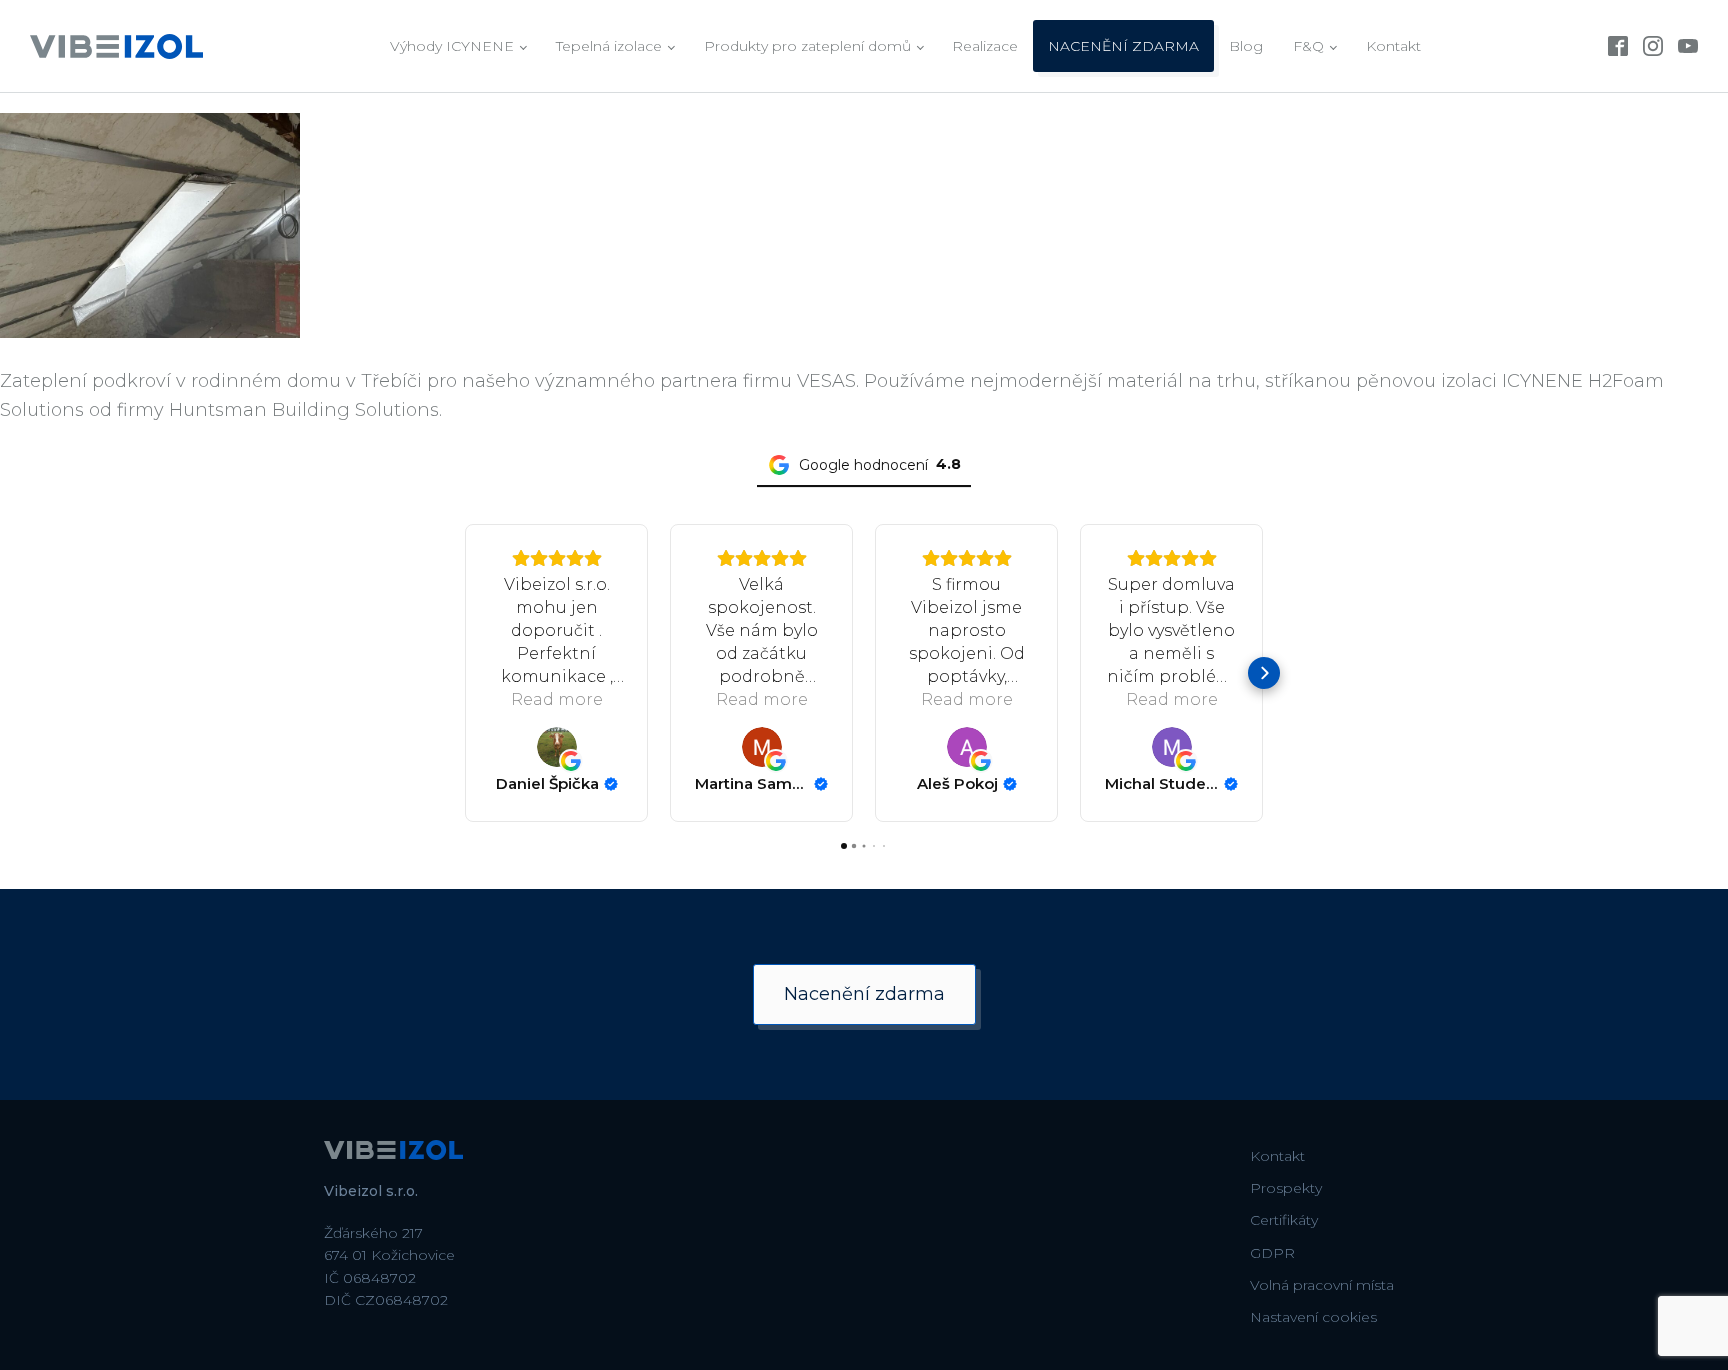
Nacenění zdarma (864, 994)
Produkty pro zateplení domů (807, 46)
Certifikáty (1284, 1220)
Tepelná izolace (609, 46)
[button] (464, 673)
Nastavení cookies (1313, 1317)
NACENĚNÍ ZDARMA (1123, 46)
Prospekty (1286, 1188)
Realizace (985, 46)
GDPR (1272, 1253)
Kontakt (1393, 46)
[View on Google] (557, 747)
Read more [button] (557, 699)
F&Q (1308, 46)
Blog (1246, 46)
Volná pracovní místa (1322, 1285)
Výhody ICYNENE (452, 46)
